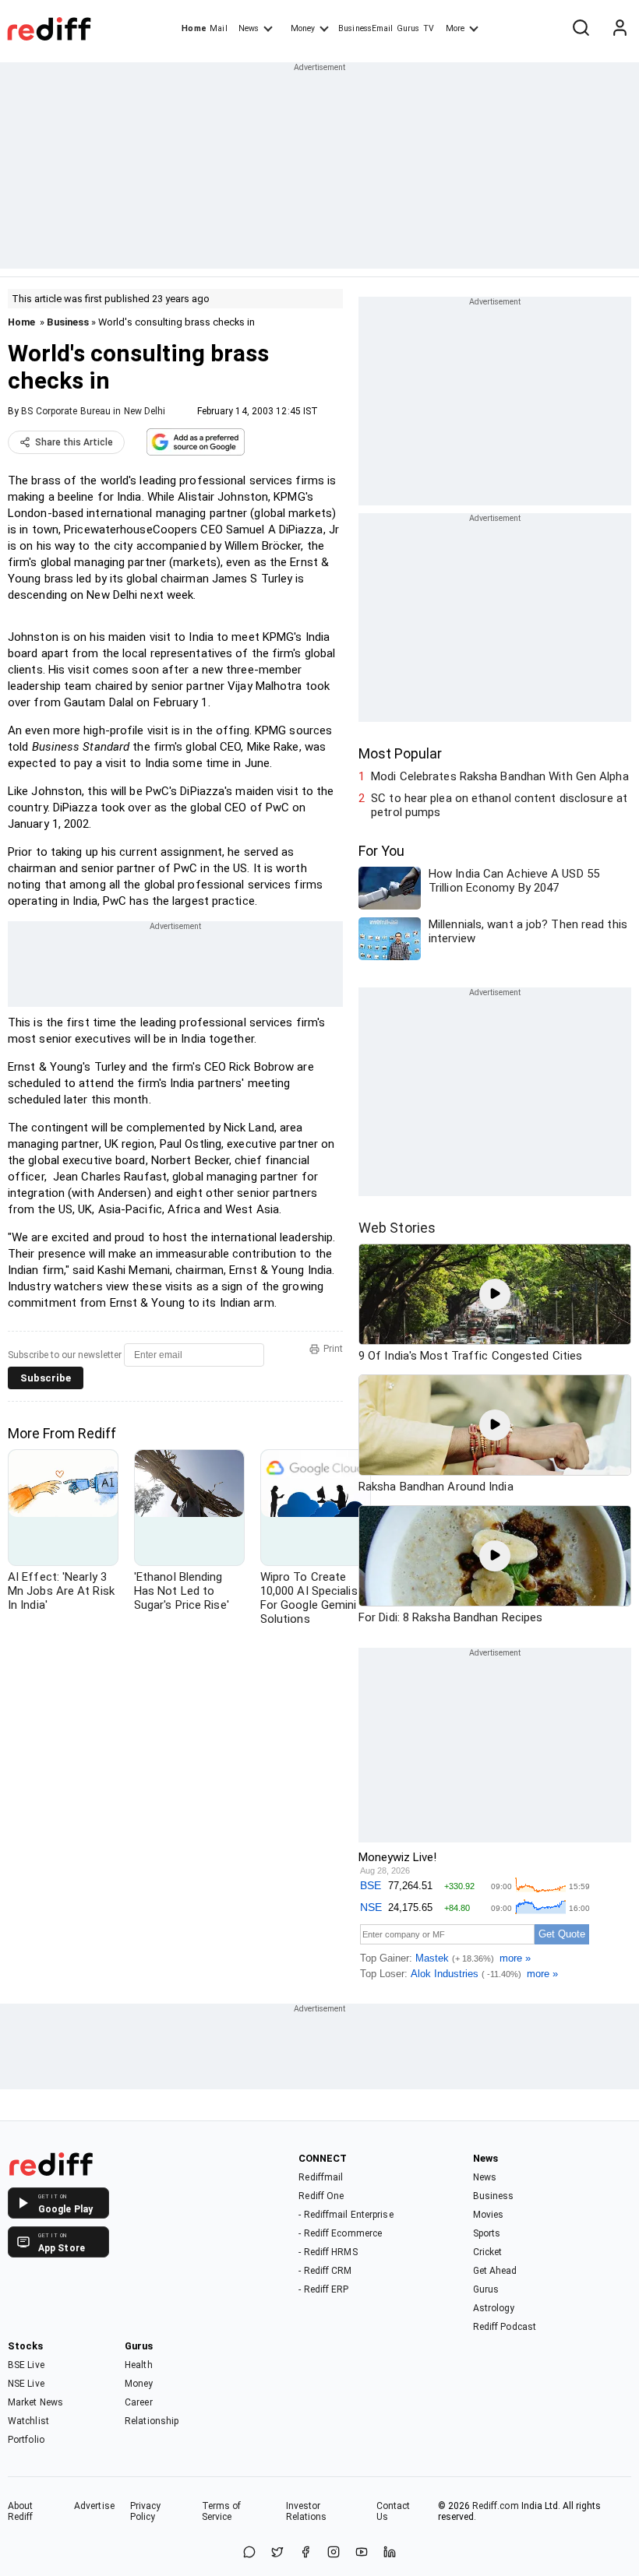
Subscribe (46, 1378)
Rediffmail (321, 2177)
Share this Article (74, 442)
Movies (489, 2215)
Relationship (152, 2421)
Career (139, 2402)
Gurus (408, 28)
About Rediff (21, 2511)
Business (68, 322)
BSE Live (26, 2365)
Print (333, 1349)
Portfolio (26, 2440)
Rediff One (321, 2196)
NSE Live (26, 2384)
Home (194, 28)
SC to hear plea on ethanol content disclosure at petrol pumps (499, 805)
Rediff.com (496, 2506)
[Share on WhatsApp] (249, 2553)
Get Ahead (495, 2271)
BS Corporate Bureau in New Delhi (93, 411)
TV (429, 28)
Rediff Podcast (505, 2327)
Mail (218, 28)
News (249, 28)
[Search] (581, 29)
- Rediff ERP (323, 2289)
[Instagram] (334, 2553)
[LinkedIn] (390, 2553)
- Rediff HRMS (328, 2252)
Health (139, 2365)
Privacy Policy (146, 2511)
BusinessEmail (365, 28)
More (455, 28)
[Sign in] (620, 29)
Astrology (494, 2308)
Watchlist (28, 2421)
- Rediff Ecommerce (340, 2233)
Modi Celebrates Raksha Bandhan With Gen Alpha (500, 776)
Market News (35, 2402)
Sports (487, 2233)
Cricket (488, 2252)
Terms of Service (222, 2511)
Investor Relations (307, 2511)
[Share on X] (277, 2553)
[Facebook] (305, 2553)
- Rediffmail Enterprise (346, 2215)
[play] (495, 1294)
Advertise (94, 2506)
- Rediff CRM (325, 2271)
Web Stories (397, 1228)
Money (303, 28)
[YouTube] (362, 2553)
